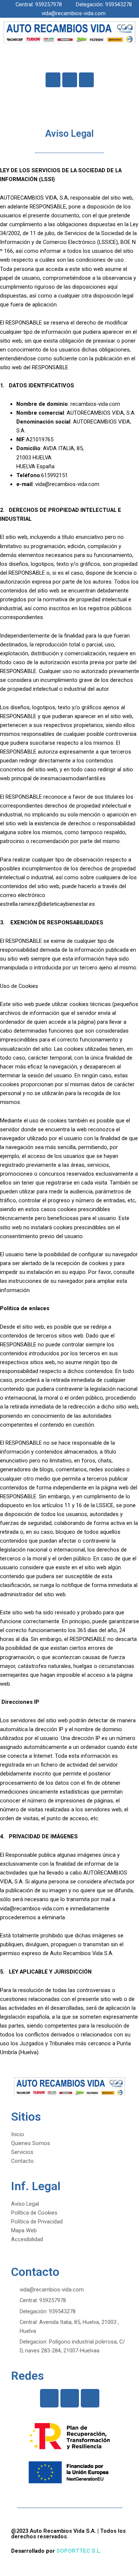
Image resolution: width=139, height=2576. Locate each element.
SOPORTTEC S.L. (79, 2551)
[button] (69, 58)
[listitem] (69, 229)
